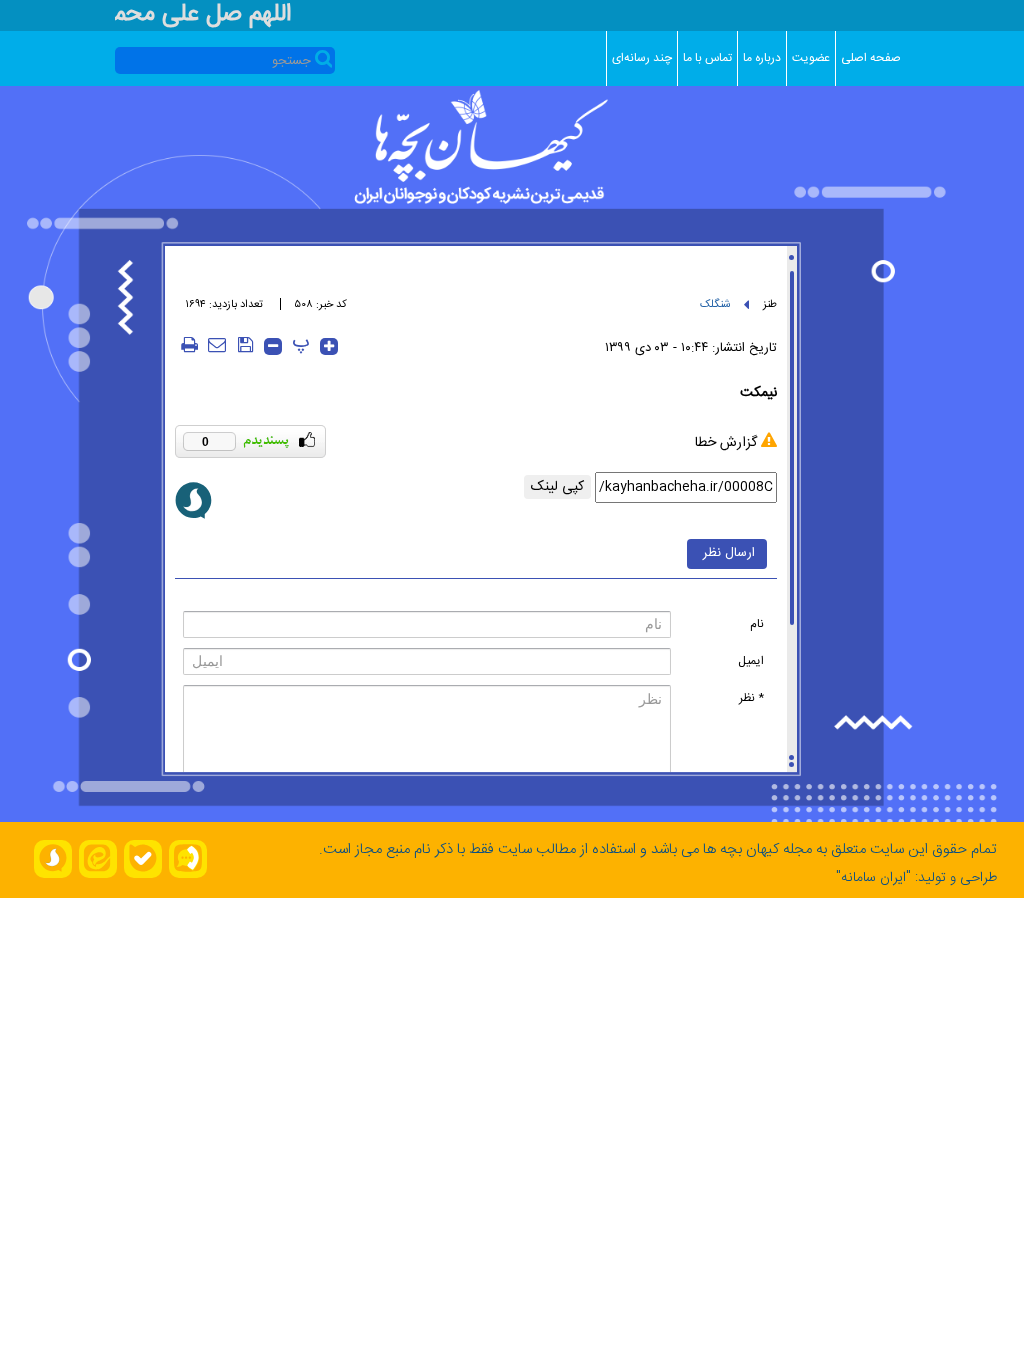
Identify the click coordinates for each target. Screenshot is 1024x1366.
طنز (770, 305)
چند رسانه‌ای (642, 58)
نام (757, 624)
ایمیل (751, 661)
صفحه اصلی (871, 58)
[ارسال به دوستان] (217, 344)
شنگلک (715, 305)
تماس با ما (707, 58)
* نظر (751, 698)
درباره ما (762, 58)
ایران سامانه (873, 878)
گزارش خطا (726, 443)
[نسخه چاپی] (189, 344)
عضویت (811, 58)
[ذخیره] (245, 344)
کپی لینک (557, 487)
